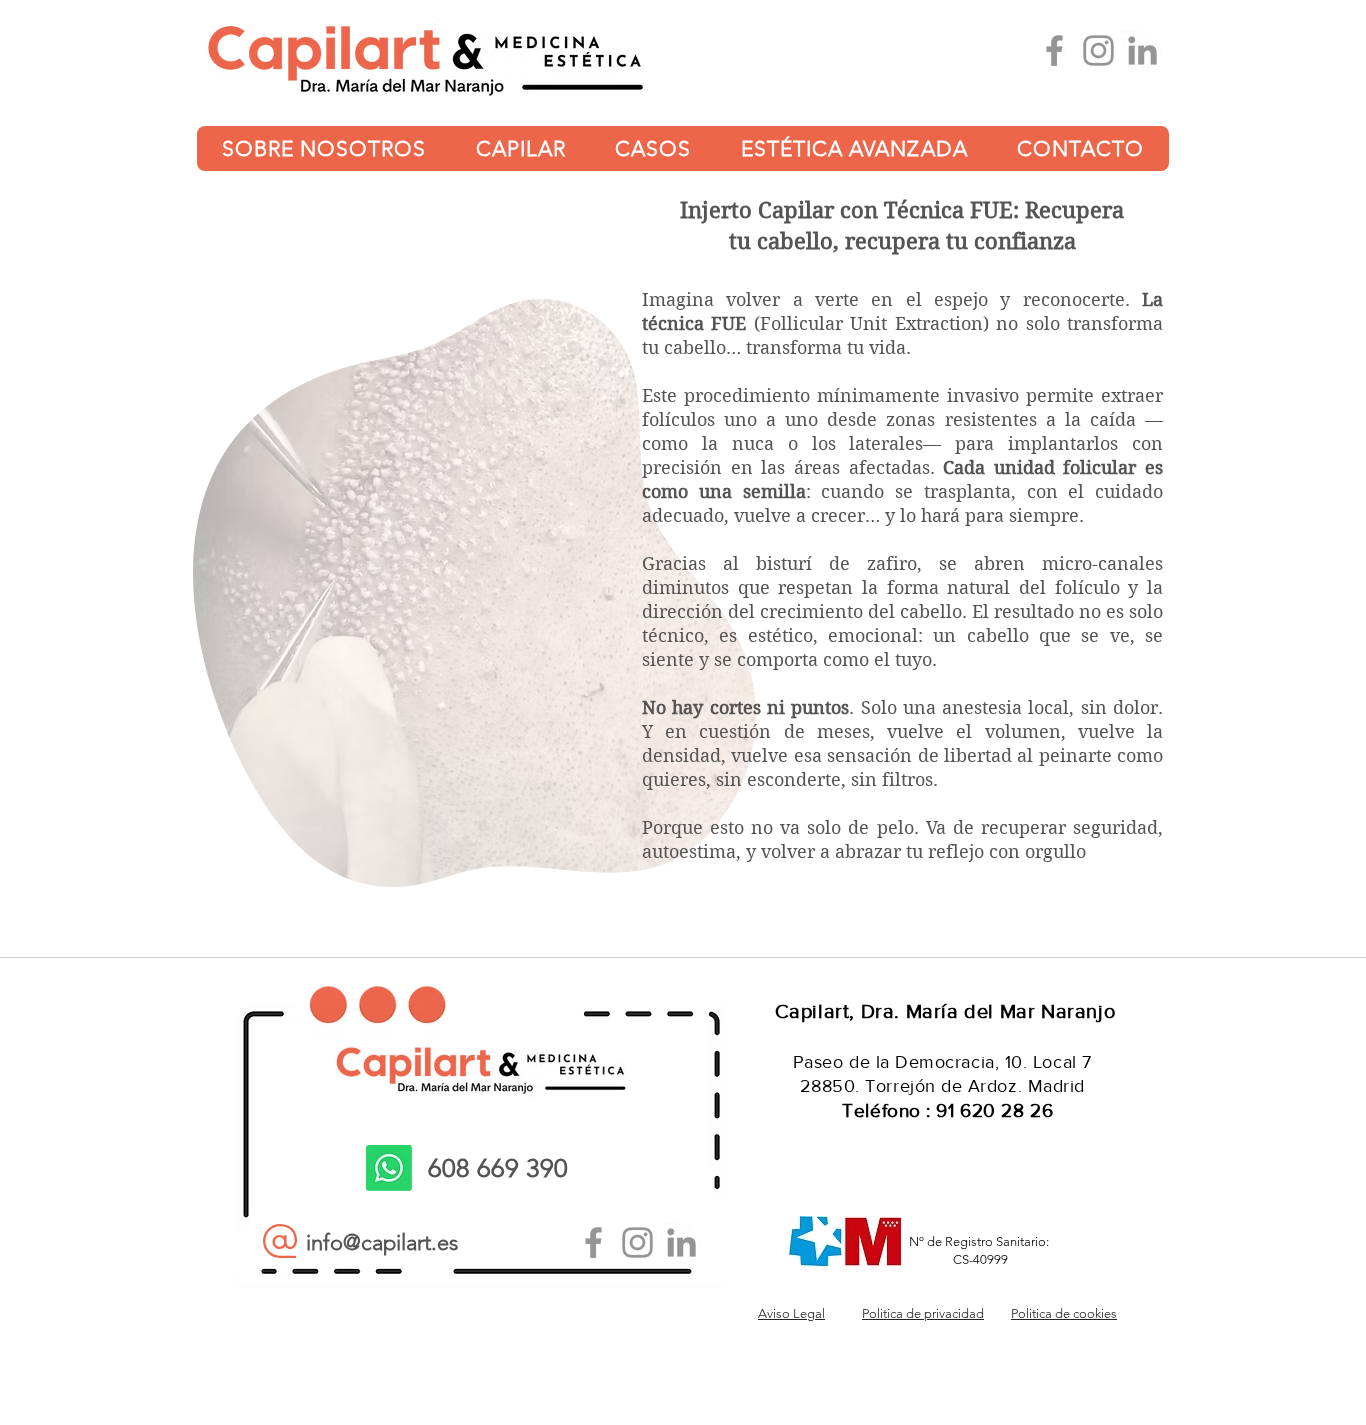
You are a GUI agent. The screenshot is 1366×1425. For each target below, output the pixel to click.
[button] (324, 148)
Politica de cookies (1064, 1313)
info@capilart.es (382, 1242)
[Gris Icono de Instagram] (1098, 50)
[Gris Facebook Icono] (1054, 50)
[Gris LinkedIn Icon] (1142, 50)
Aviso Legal (791, 1313)
